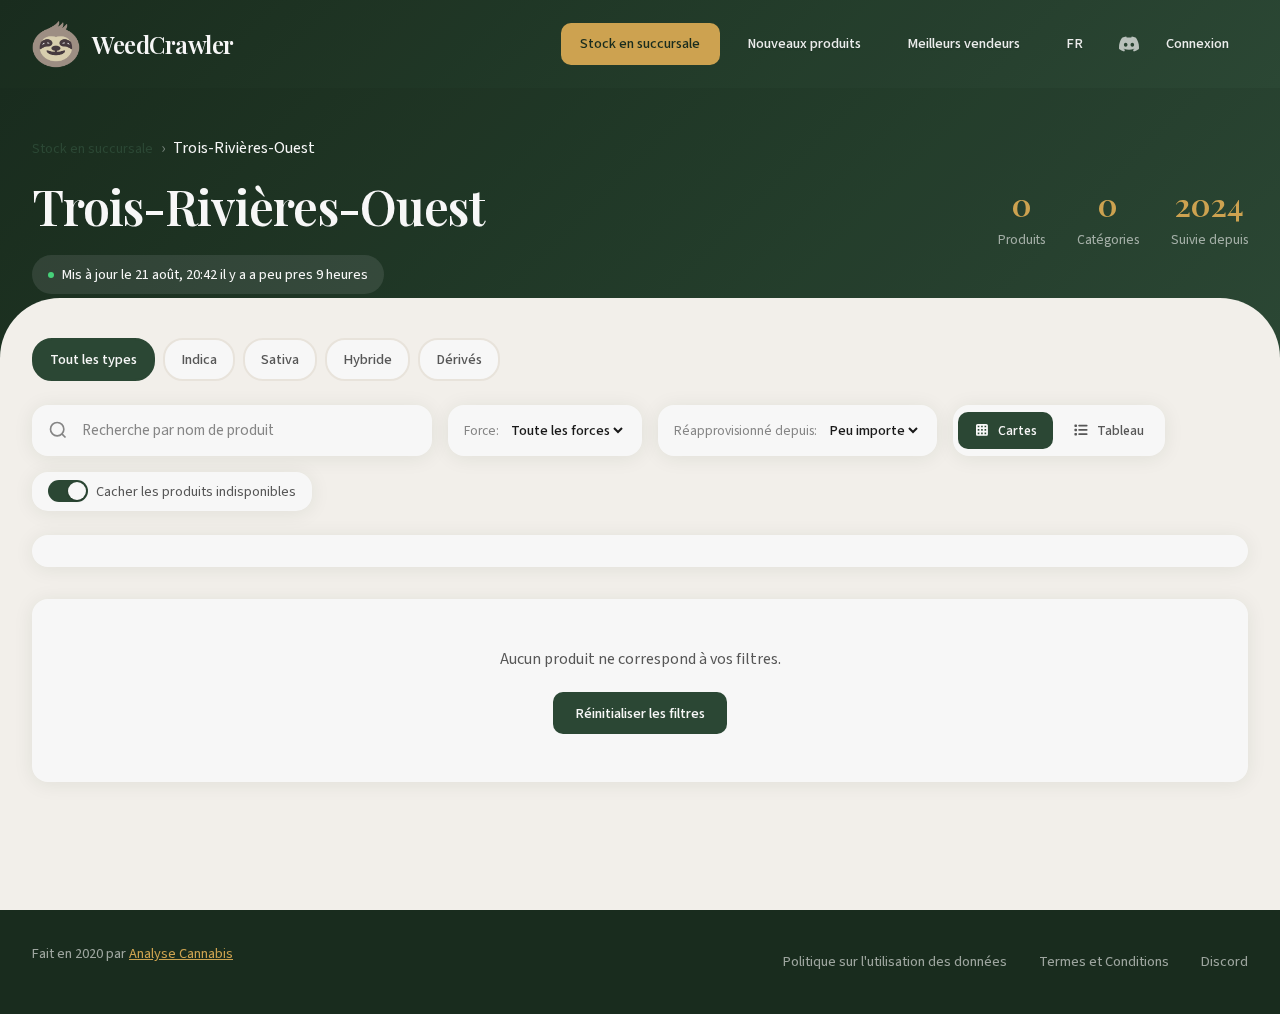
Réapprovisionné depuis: (745, 430)
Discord (1224, 961)
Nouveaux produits (804, 43)
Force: (481, 430)
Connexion (1197, 43)
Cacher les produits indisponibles (196, 491)
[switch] (68, 491)
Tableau (1120, 430)
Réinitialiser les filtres (640, 713)
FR (1074, 43)
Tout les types (93, 359)
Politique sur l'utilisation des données (895, 961)
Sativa (280, 359)
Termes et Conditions (1104, 961)
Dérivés (459, 359)
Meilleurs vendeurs (963, 43)
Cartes (1017, 430)
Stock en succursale (640, 43)
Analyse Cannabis (181, 953)
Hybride (367, 359)
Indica (199, 359)
